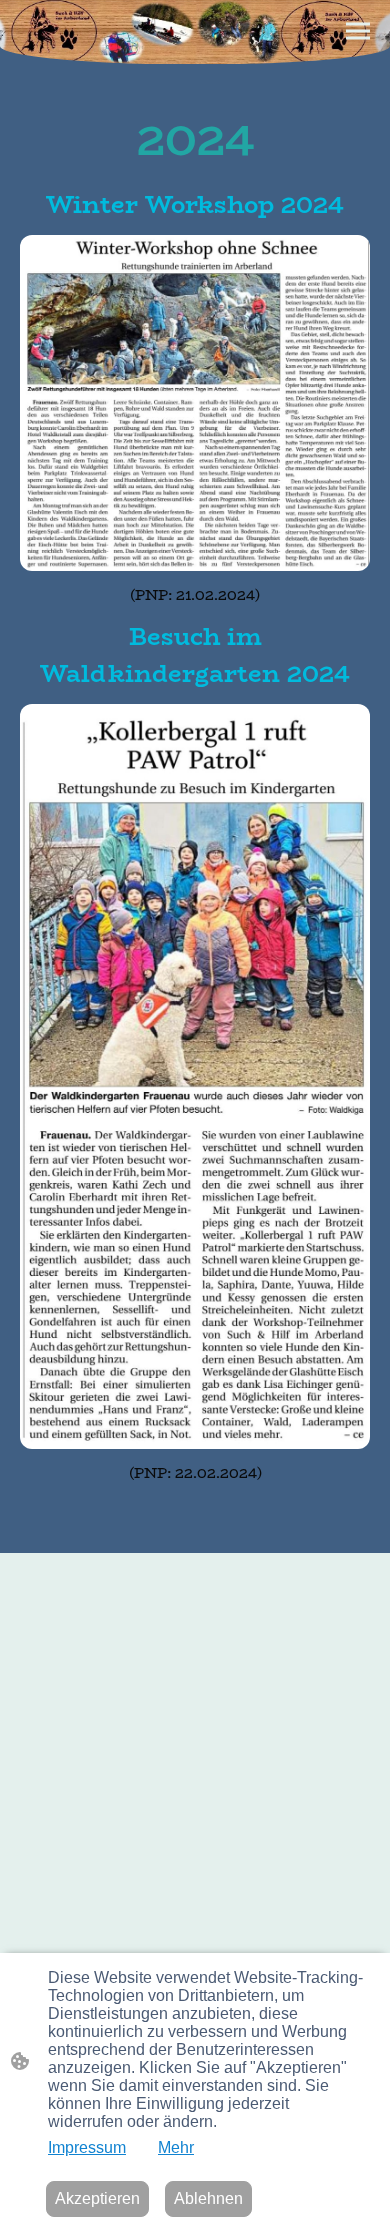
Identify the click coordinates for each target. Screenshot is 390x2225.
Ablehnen (208, 2198)
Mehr (176, 2147)
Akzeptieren (97, 2198)
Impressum (87, 2147)
